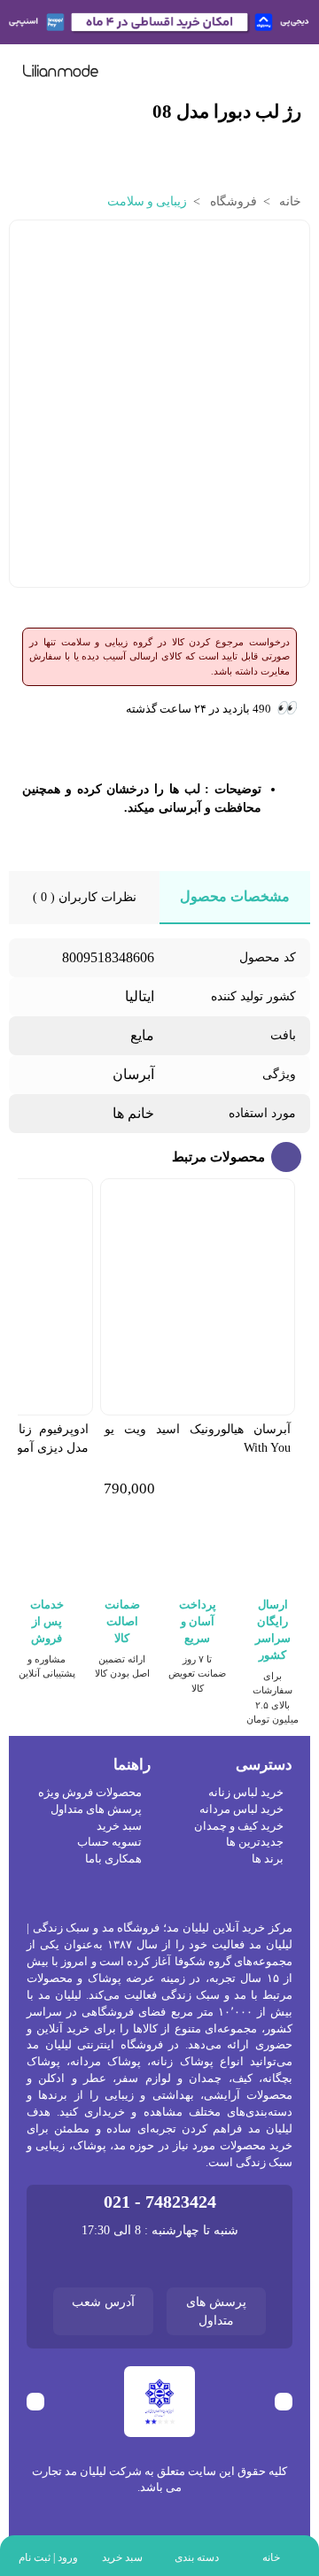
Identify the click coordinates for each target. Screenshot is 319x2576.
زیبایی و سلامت (148, 201)
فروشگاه (231, 201)
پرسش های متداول (96, 1809)
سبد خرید (119, 1826)
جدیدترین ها (255, 1842)
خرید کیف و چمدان (239, 1826)
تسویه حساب (109, 1842)
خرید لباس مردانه (241, 1809)
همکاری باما (113, 1859)
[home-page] (61, 71)
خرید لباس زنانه (246, 1793)
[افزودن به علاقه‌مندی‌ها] (26, 244)
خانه (289, 201)
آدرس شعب (103, 2302)
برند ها (268, 1859)
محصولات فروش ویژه (90, 1793)
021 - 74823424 (160, 2202)
